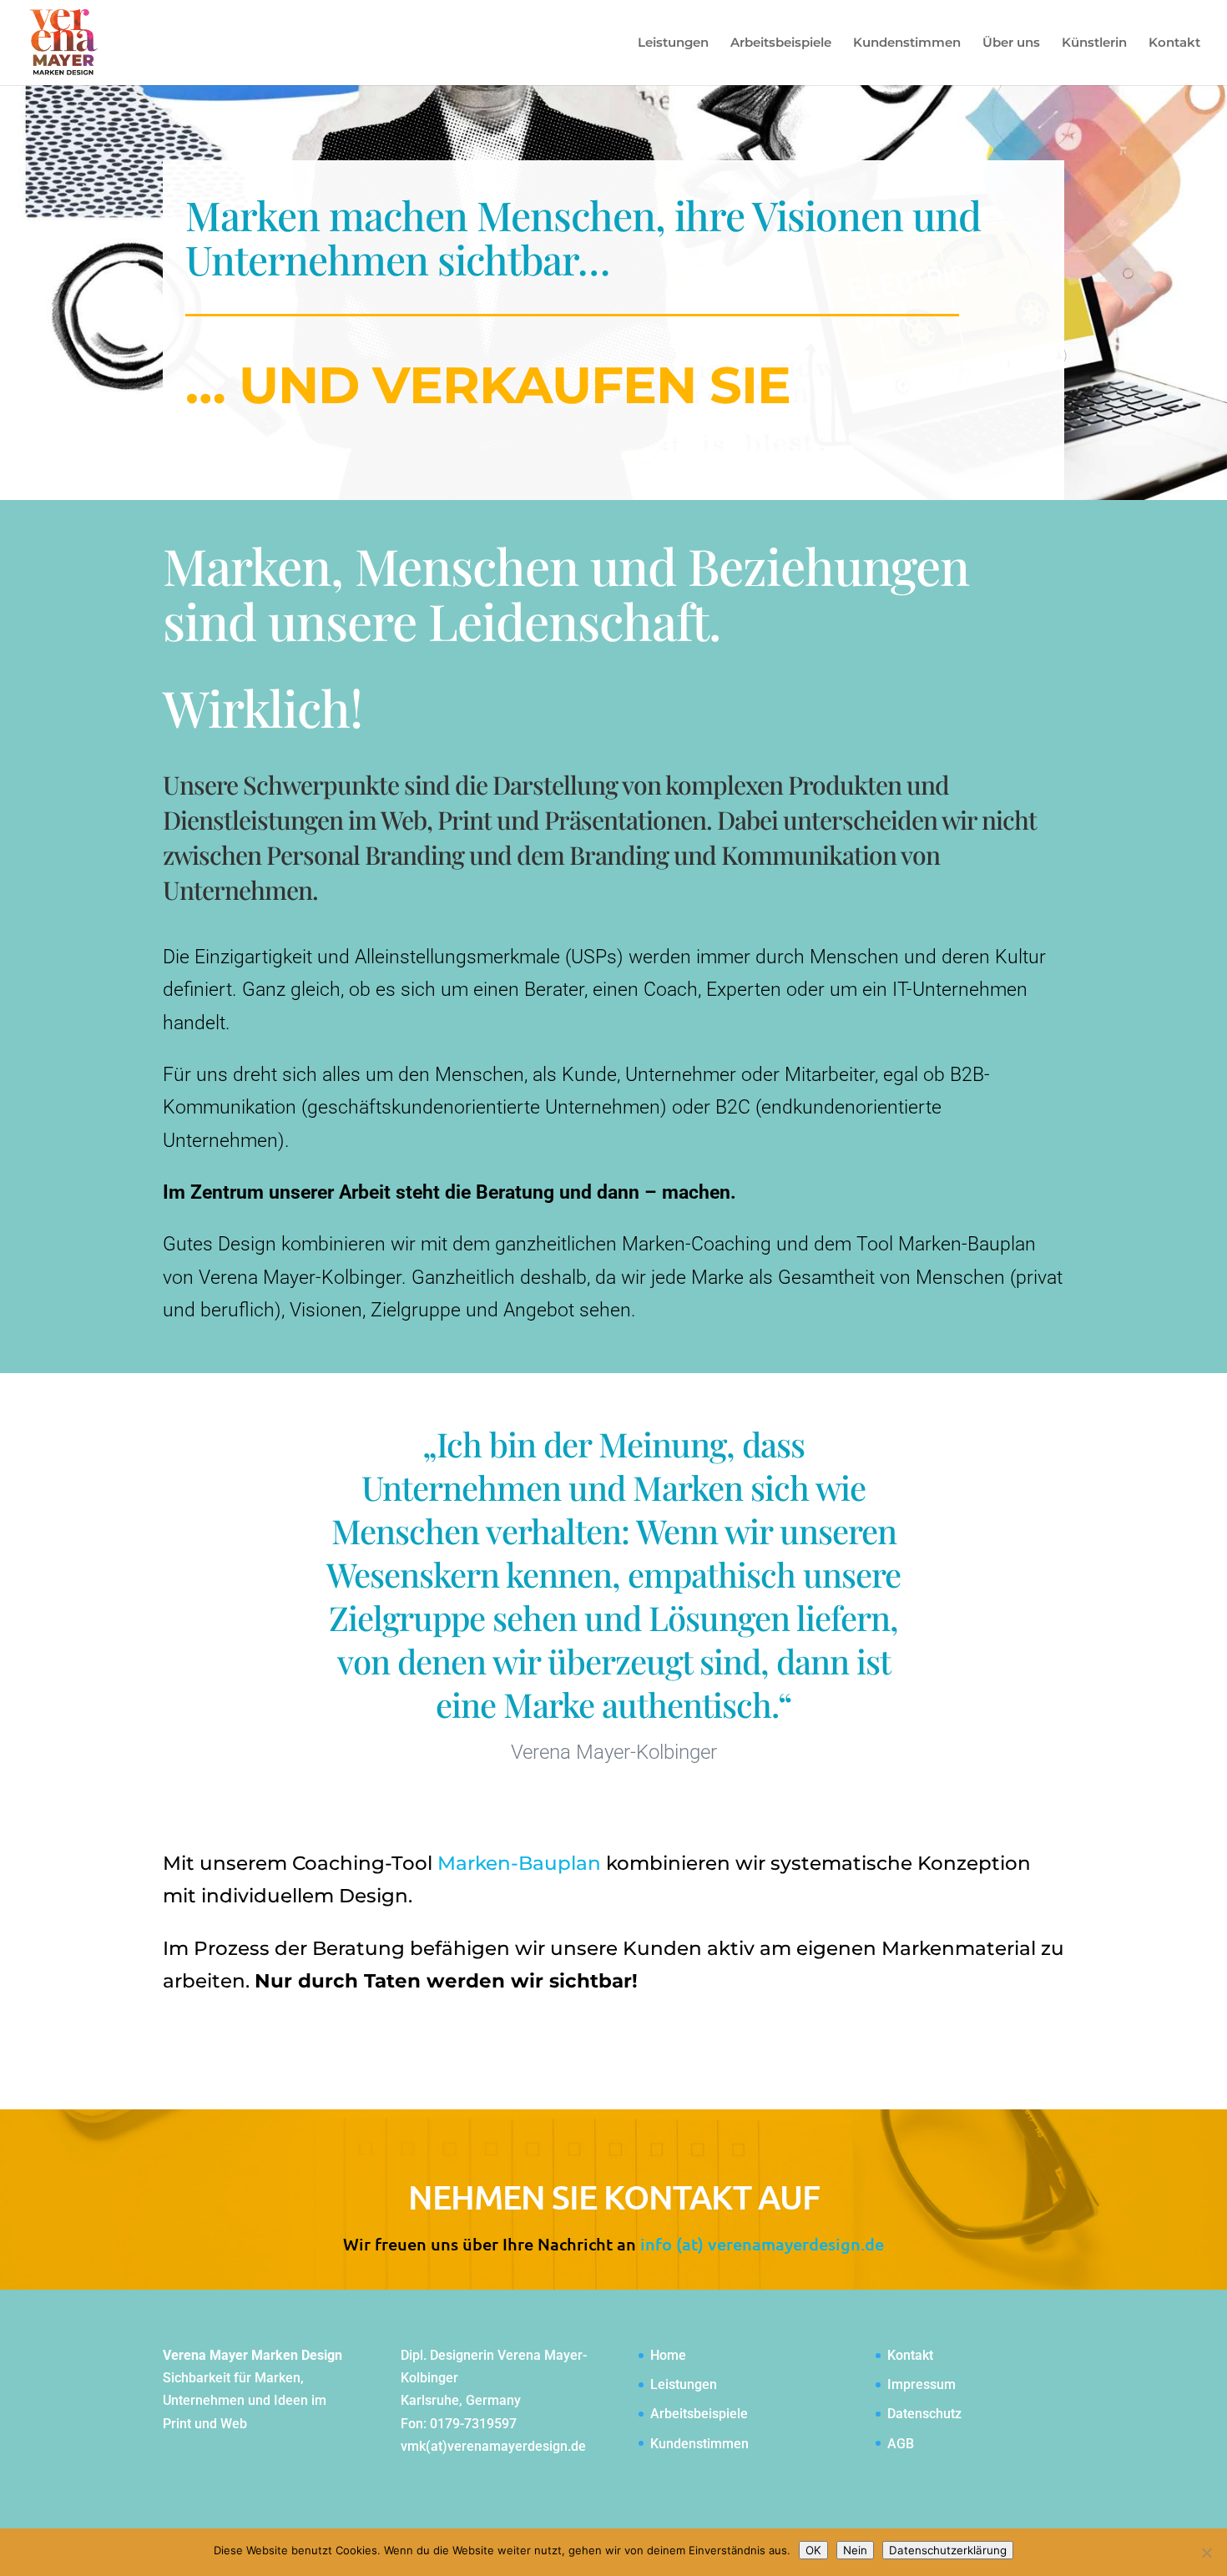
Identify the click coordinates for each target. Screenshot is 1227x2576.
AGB (901, 2444)
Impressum (922, 2384)
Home (668, 2355)
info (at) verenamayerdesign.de (762, 2244)
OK (813, 2550)
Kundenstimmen (907, 43)
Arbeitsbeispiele (781, 43)
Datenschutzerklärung (948, 2550)
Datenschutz (924, 2414)
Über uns (1011, 43)
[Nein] (1206, 2553)
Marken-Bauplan (519, 1863)
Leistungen (673, 43)
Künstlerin (1094, 43)
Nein (855, 2550)
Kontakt (1174, 43)
